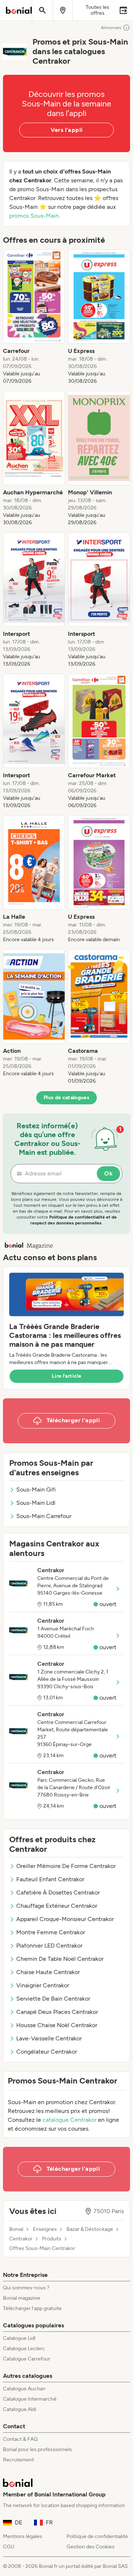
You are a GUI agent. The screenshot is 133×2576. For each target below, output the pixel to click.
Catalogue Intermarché (30, 2399)
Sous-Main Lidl (36, 1503)
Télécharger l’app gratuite (32, 2308)
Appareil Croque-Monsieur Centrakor (65, 1919)
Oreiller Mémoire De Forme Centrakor (66, 1866)
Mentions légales (23, 2536)
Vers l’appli (67, 130)
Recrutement (18, 2460)
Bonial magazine (22, 2298)
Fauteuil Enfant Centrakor (50, 1879)
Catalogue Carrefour (27, 2359)
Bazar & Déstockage (90, 2229)
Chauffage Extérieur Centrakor (57, 1906)
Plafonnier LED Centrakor (49, 1946)
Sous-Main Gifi (36, 1489)
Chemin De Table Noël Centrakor (60, 1959)
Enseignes (45, 2229)
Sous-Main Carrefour (44, 1516)
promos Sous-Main (34, 216)
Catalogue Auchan (24, 2389)
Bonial (16, 2229)
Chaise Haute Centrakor (48, 1972)
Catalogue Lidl (19, 2338)
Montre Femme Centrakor (51, 1932)
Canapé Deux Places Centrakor (57, 2012)
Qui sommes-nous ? (26, 2288)
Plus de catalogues (66, 1098)
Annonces (111, 28)
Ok (108, 1173)
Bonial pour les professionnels (37, 2449)
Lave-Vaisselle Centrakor (49, 2038)
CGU (9, 2547)
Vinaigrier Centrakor (43, 1985)
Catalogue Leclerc (24, 2349)
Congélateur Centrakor (47, 2052)
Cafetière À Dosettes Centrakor (58, 1892)
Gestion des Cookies (91, 2547)
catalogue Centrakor (69, 2120)
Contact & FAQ (20, 2439)
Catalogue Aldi (20, 2409)
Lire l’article (66, 1376)
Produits (52, 2239)
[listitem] (34, 317)
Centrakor (21, 2239)
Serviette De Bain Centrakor (53, 1999)
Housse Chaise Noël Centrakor (57, 2025)
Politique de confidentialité (97, 2536)
